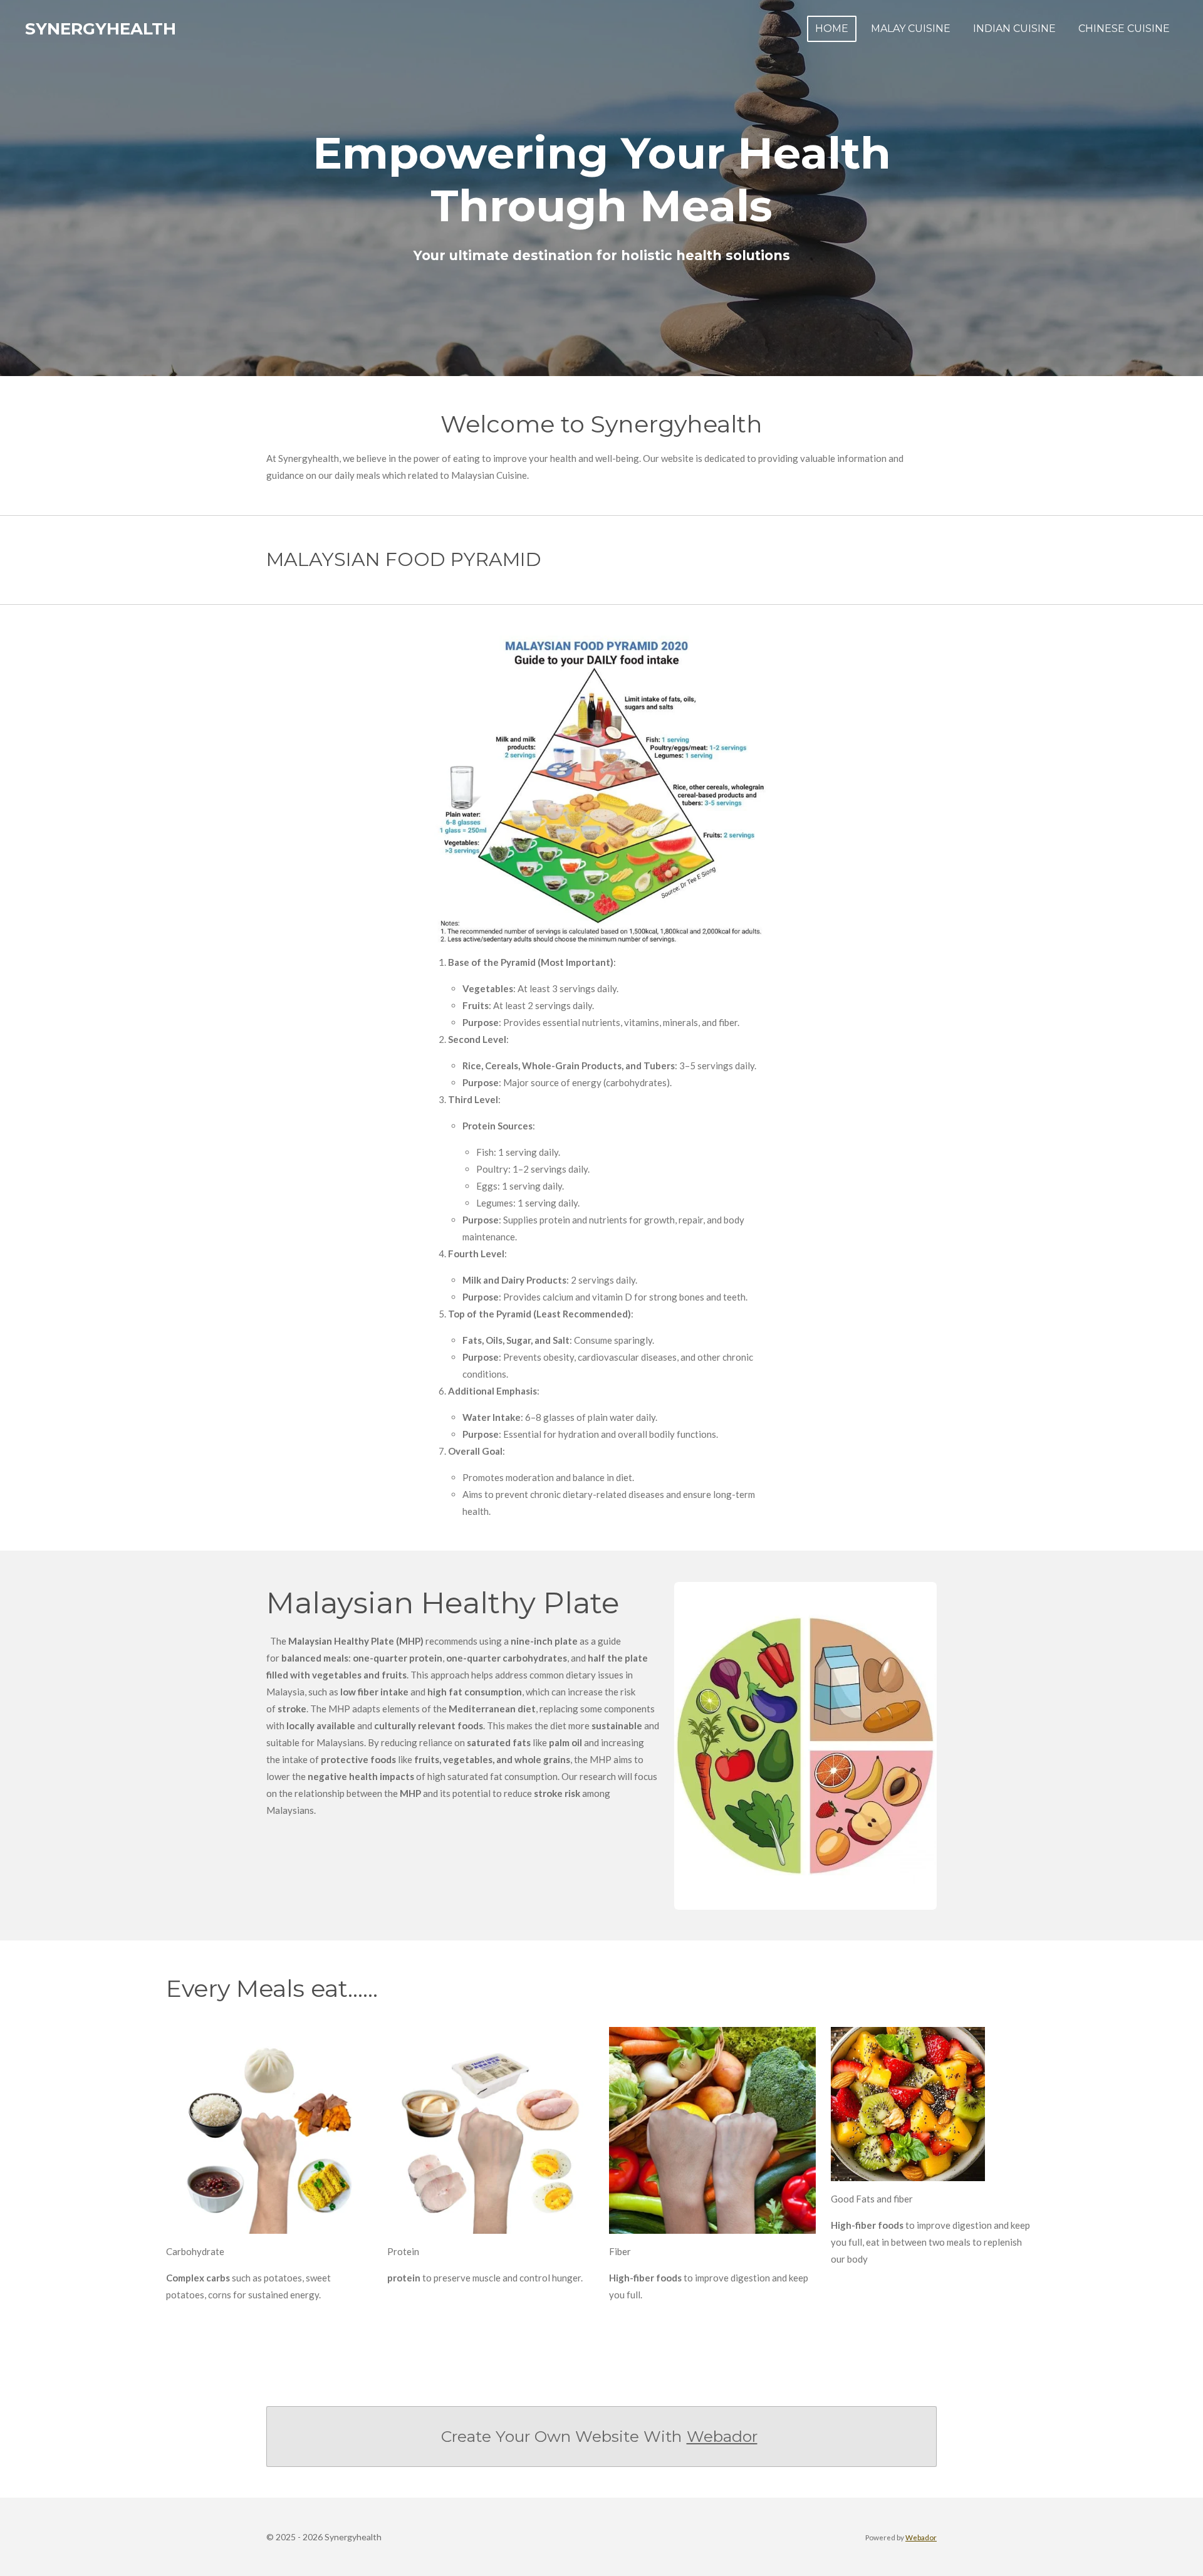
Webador (722, 2436)
